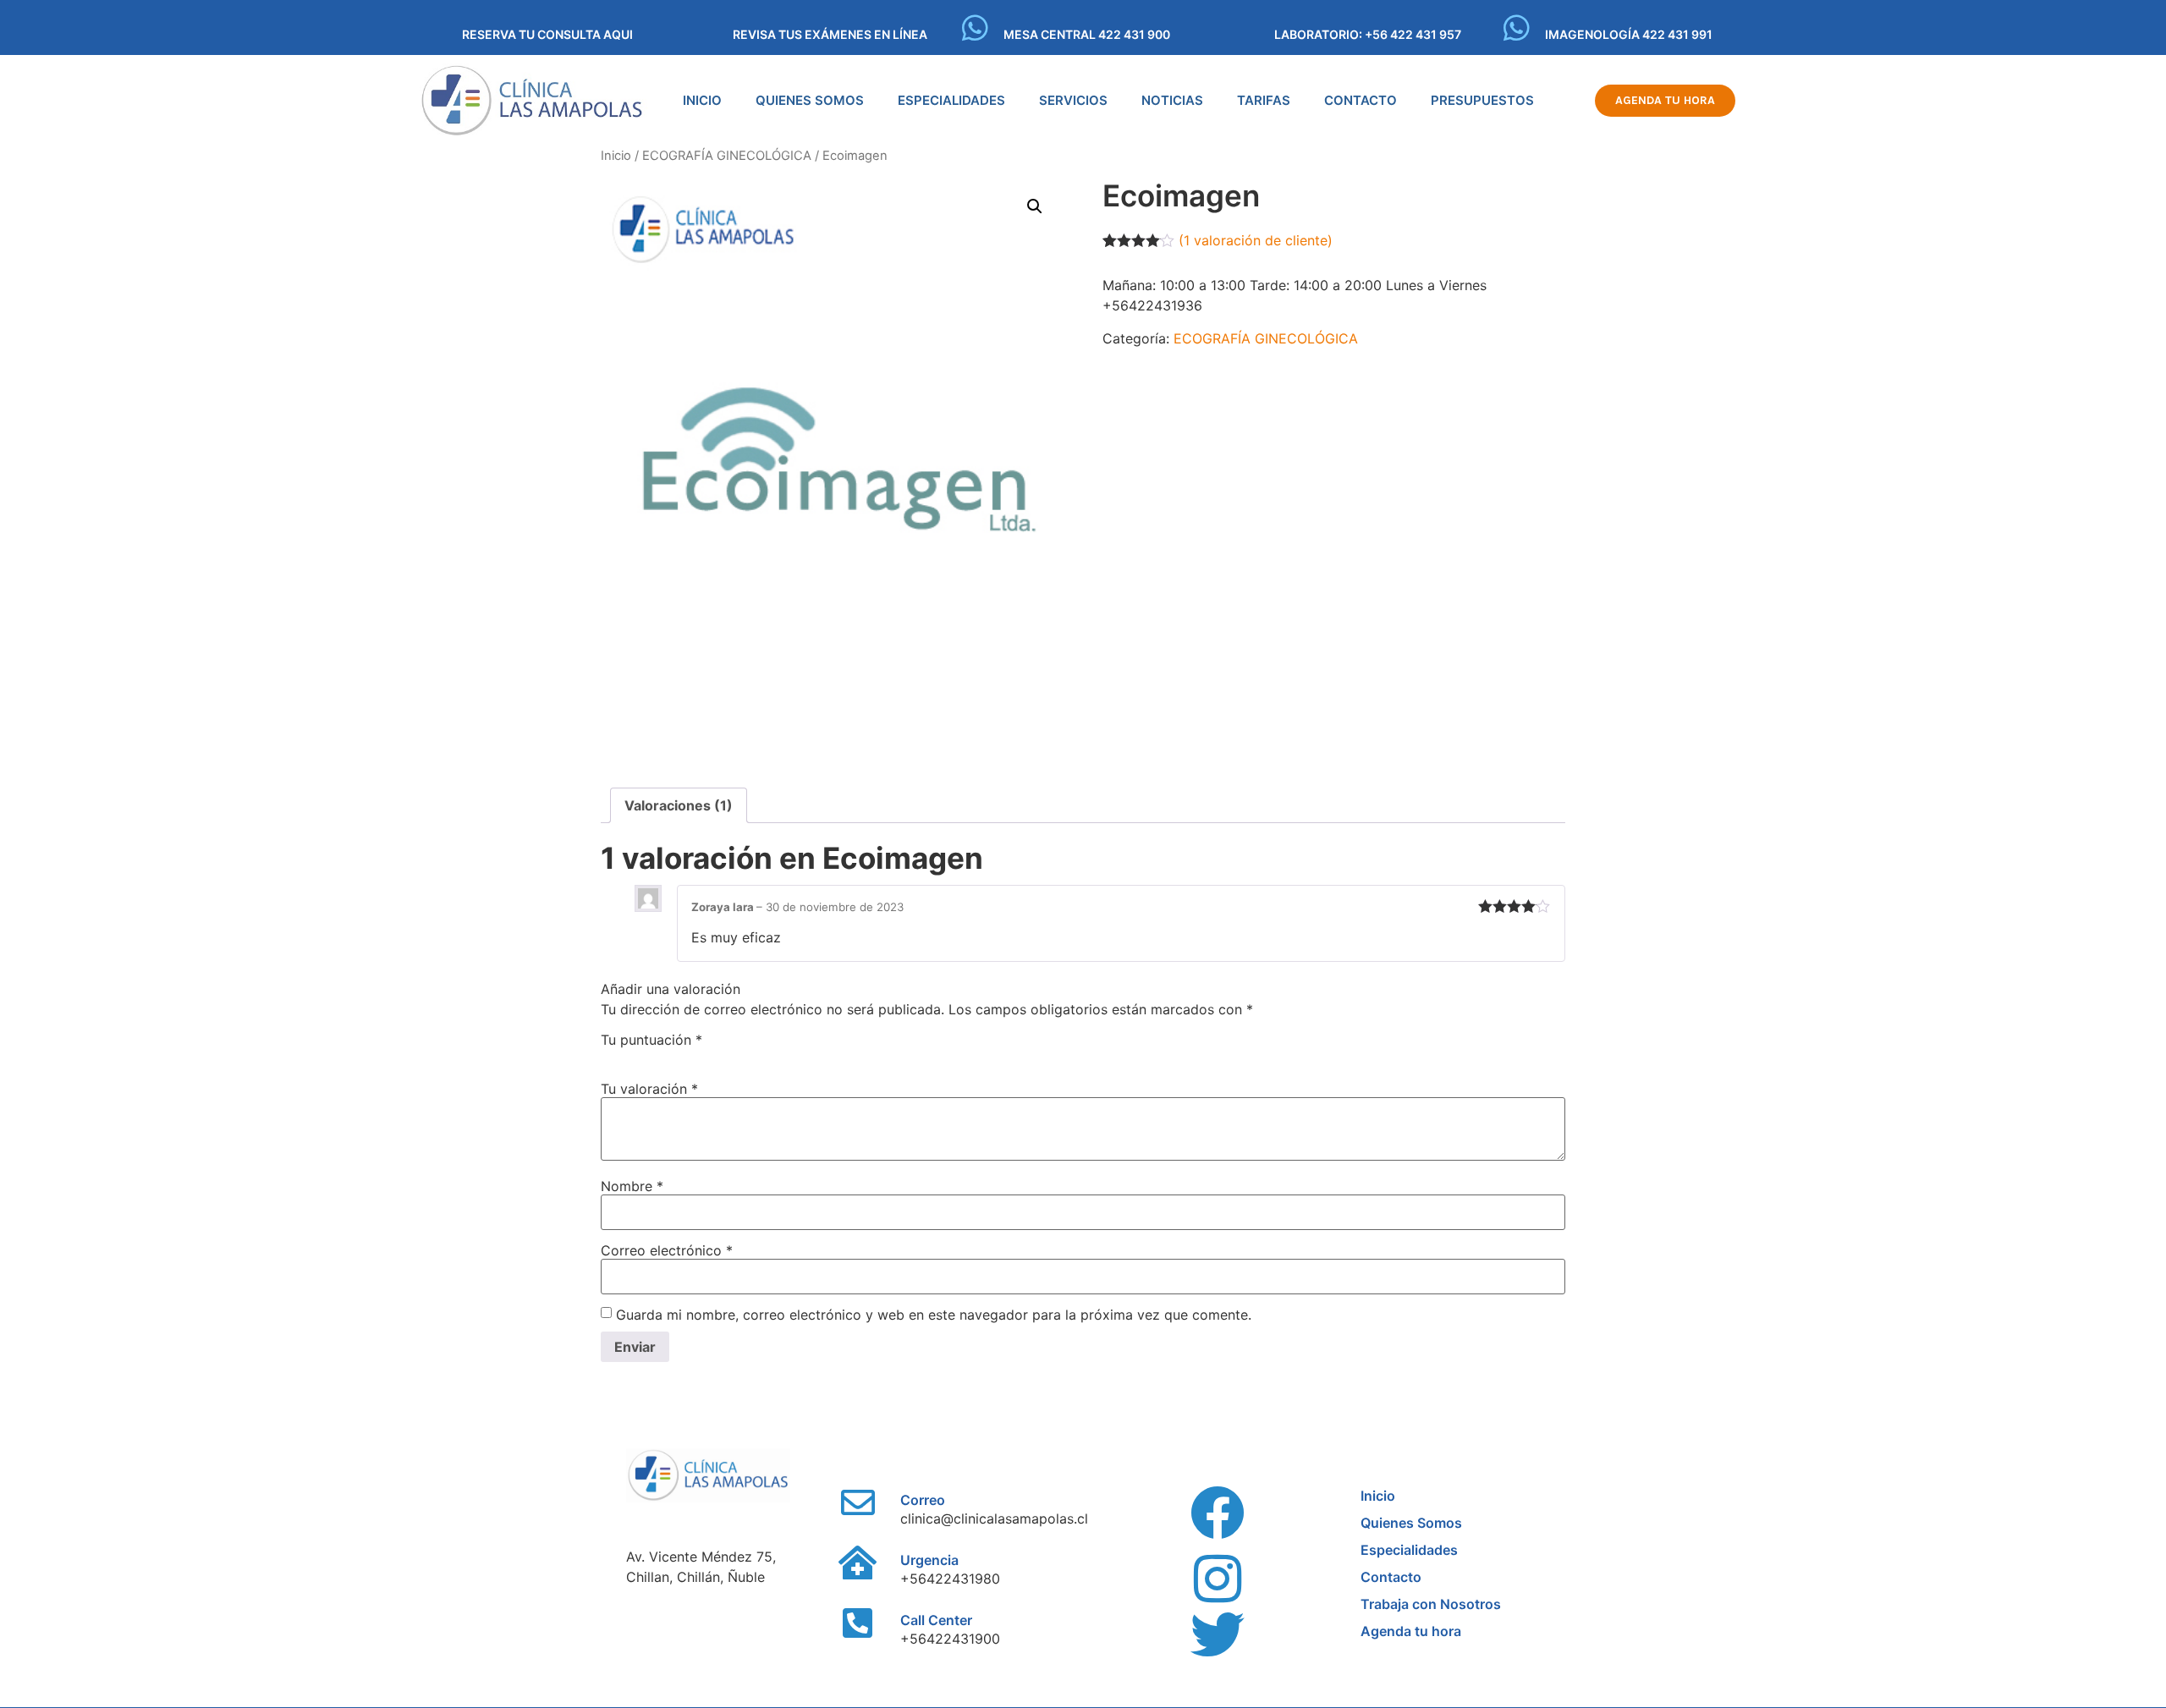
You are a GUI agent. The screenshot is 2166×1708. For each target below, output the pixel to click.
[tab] (679, 805)
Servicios (1073, 100)
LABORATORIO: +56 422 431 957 (1368, 34)
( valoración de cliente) (1256, 240)
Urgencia (929, 1560)
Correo (923, 1500)
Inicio (702, 100)
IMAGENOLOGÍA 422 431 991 (1629, 34)
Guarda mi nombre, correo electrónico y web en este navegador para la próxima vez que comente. (934, 1315)
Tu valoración (649, 1089)
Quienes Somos (810, 100)
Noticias (1172, 100)
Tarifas (1264, 100)
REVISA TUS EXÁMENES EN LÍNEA (830, 34)
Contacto (1361, 100)
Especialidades (951, 100)
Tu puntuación (651, 1040)
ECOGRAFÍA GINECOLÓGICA (727, 156)
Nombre (632, 1186)
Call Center (936, 1620)
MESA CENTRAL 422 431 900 (1087, 34)
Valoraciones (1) (679, 805)
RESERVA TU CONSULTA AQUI (547, 34)
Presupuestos (1482, 100)
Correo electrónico (667, 1250)
